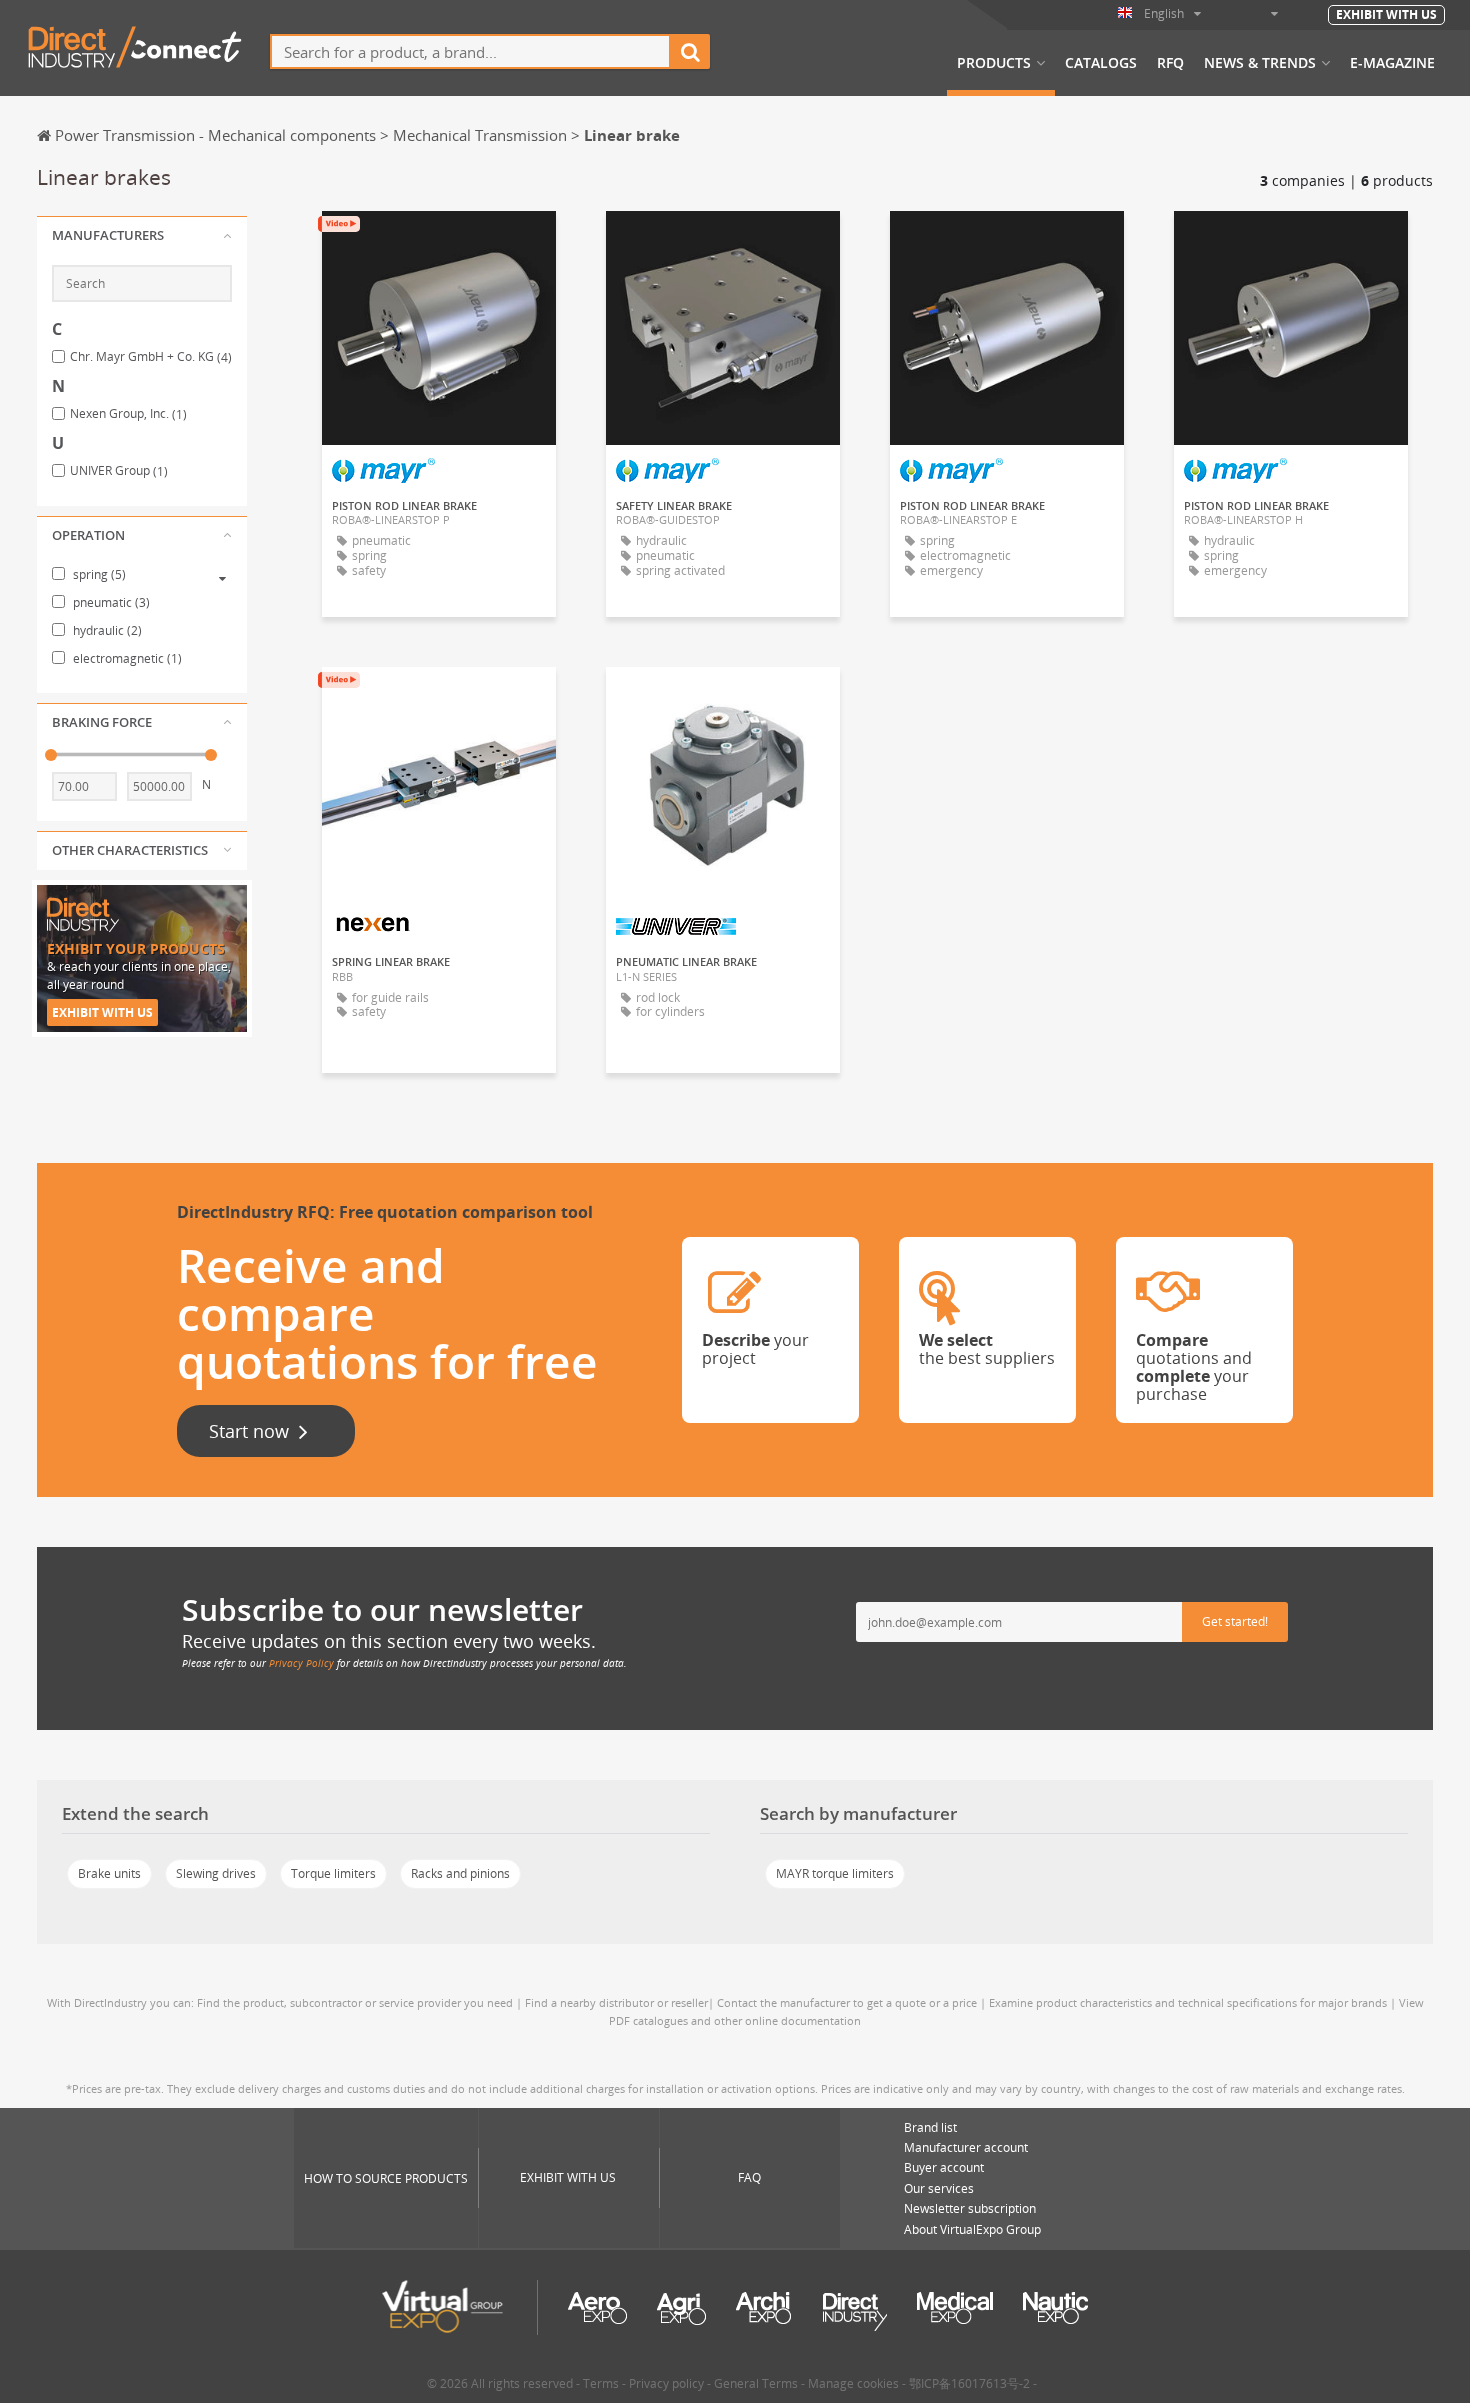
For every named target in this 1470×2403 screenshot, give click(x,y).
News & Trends (1260, 63)
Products (994, 63)
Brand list (930, 2127)
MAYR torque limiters (835, 1873)
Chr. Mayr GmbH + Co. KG (151, 357)
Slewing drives (216, 1873)
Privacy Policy (301, 1663)
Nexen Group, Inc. (128, 414)
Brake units (109, 1873)
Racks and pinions (460, 1873)
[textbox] (470, 51)
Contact (439, 700)
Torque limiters (333, 1873)
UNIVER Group (119, 471)
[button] (142, 236)
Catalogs (1101, 63)
